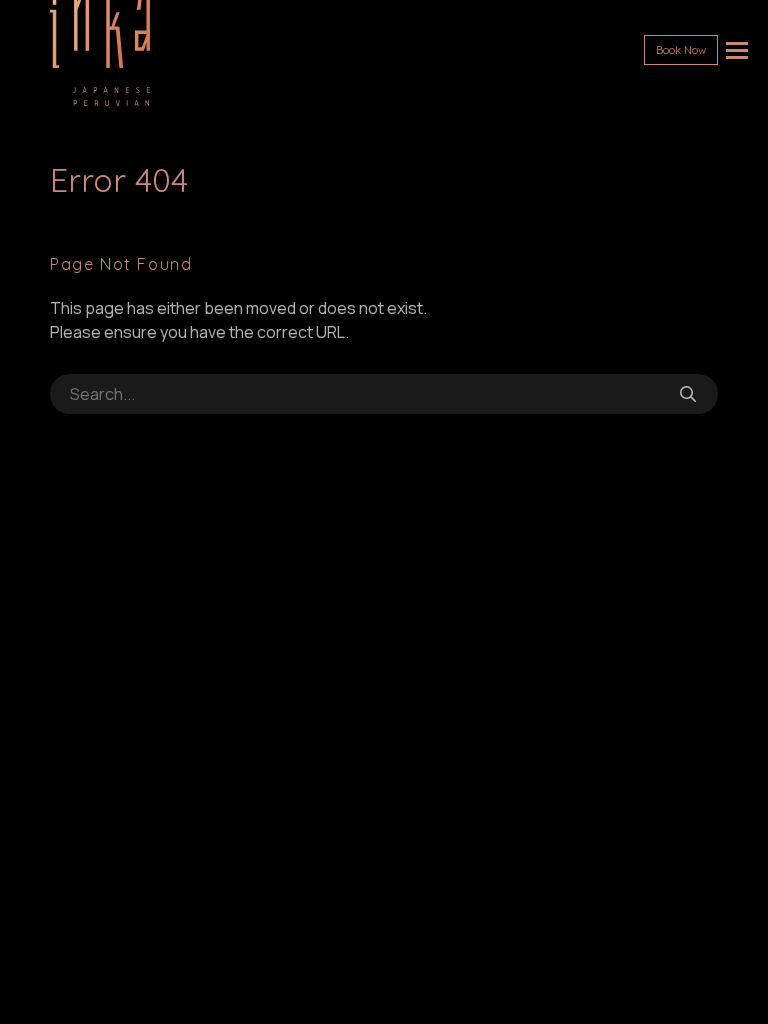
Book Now (681, 50)
